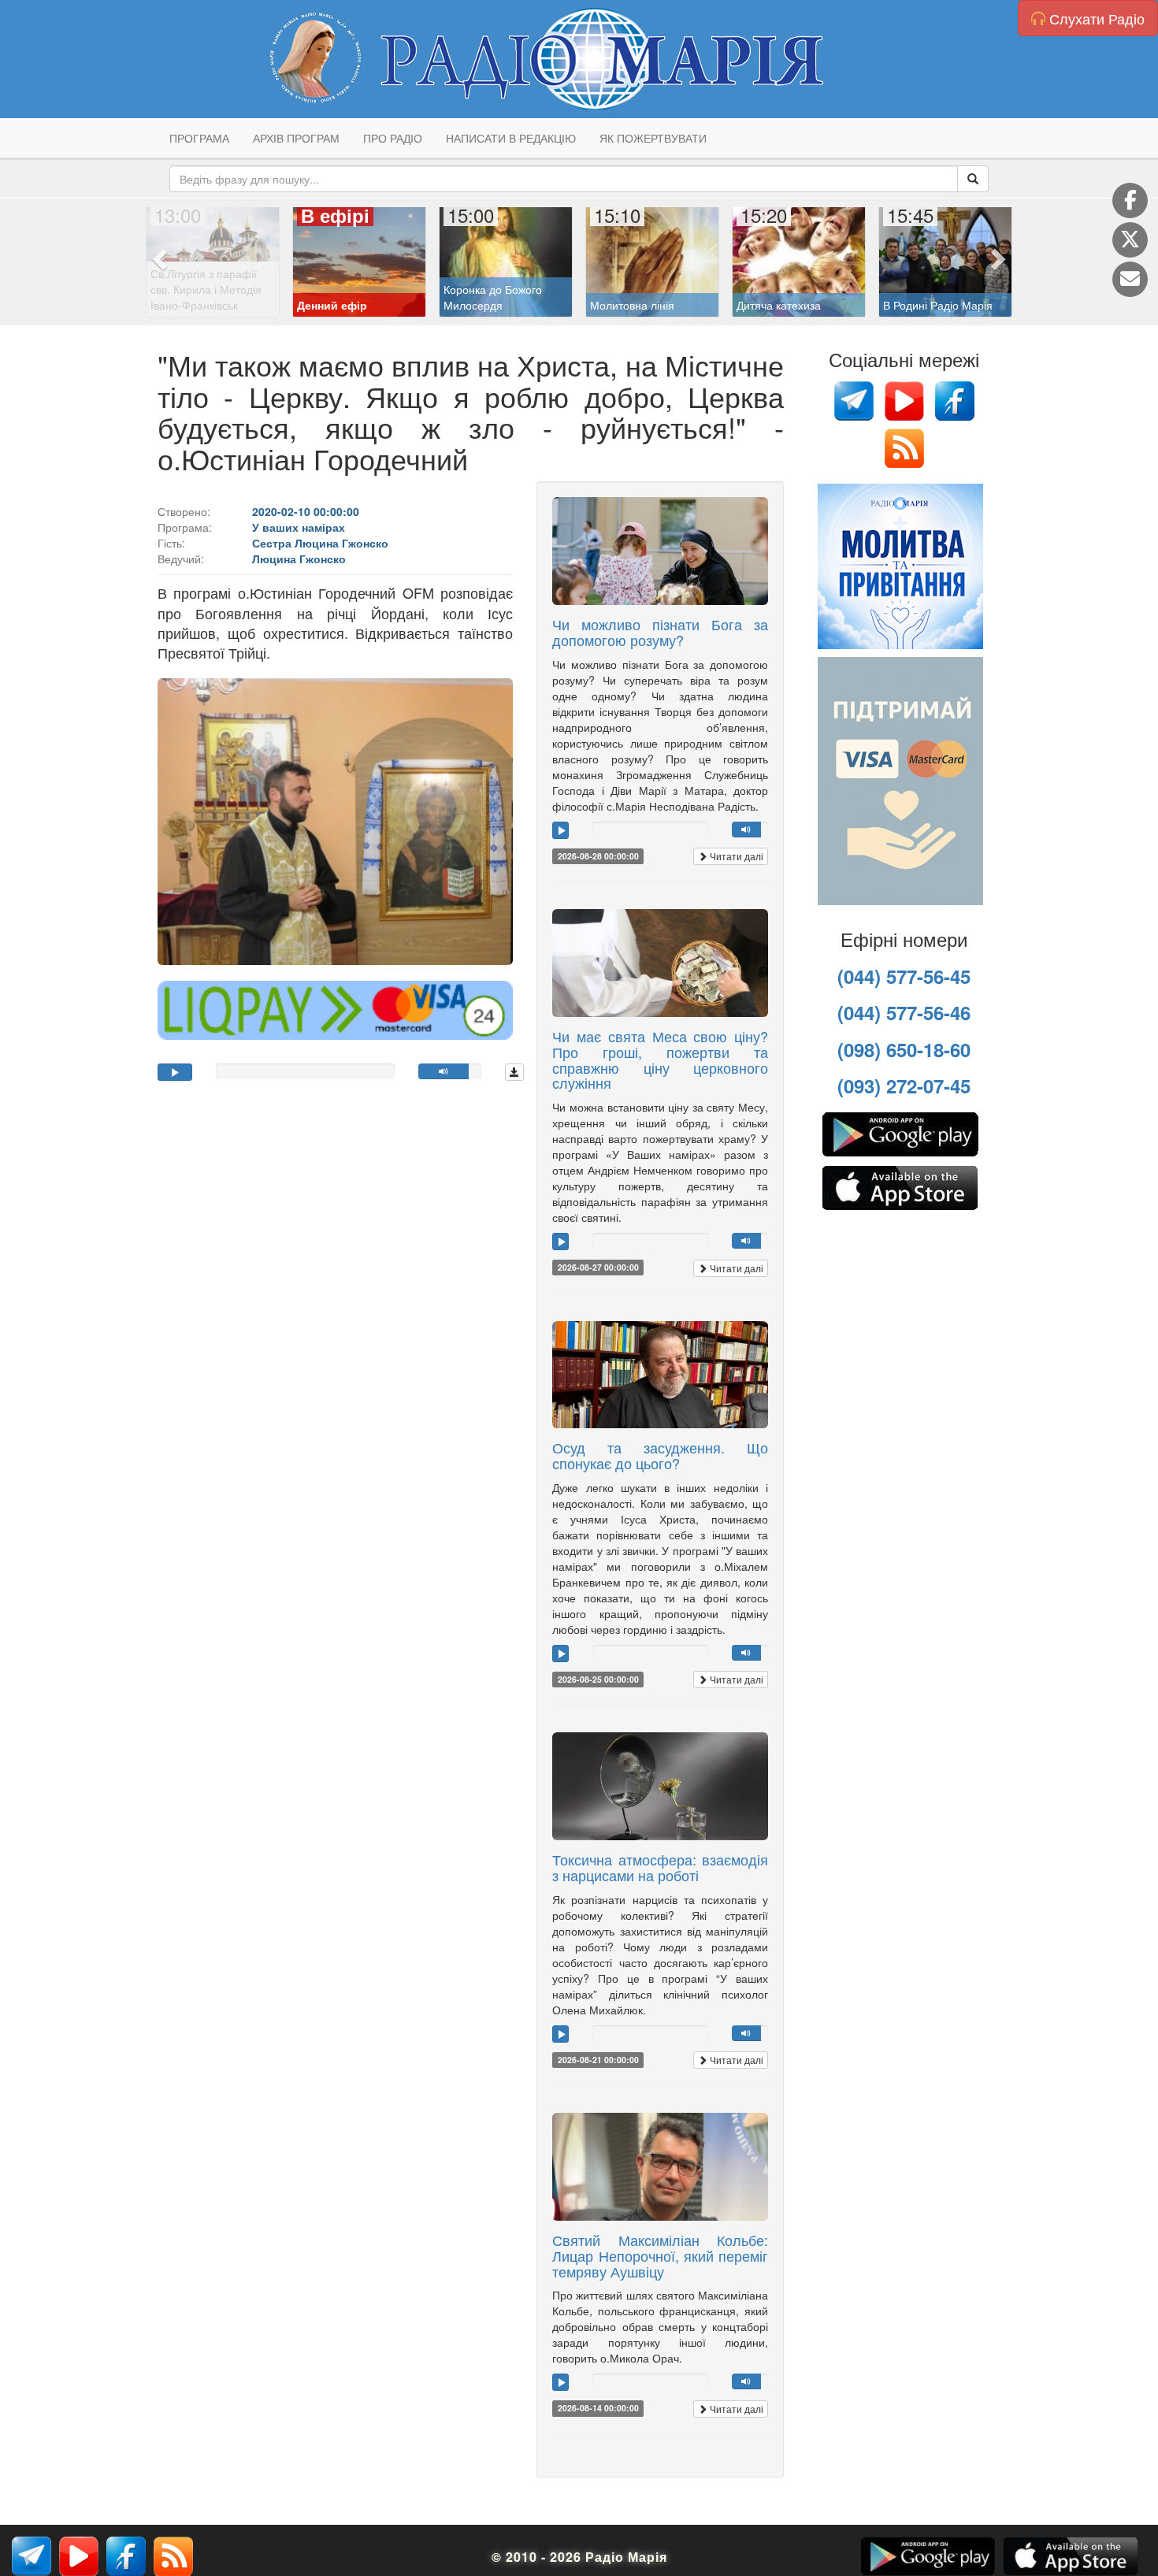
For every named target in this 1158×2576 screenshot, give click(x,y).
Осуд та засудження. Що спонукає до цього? (660, 1455)
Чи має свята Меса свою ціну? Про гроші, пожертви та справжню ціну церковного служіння (660, 1059)
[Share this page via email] (1130, 279)
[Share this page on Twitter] (1130, 240)
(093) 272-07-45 (904, 1086)
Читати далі (735, 856)
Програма (199, 138)
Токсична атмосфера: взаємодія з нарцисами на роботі (660, 1867)
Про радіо (393, 138)
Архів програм (296, 138)
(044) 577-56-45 (904, 976)
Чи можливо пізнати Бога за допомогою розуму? (660, 632)
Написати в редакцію (511, 138)
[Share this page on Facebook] (1130, 200)
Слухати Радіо (1095, 18)
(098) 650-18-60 (904, 1049)
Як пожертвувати (653, 138)
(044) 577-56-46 (904, 1012)
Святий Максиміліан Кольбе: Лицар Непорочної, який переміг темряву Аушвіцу (660, 2255)
